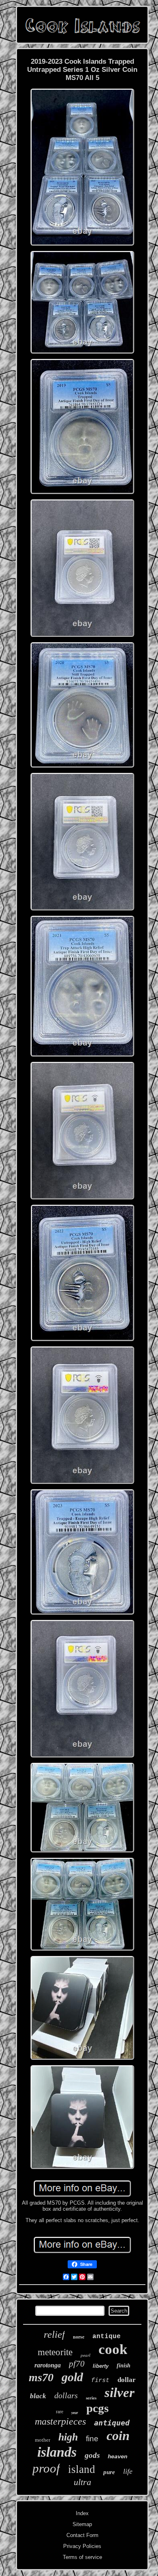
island (82, 2469)
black (38, 2396)
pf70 (77, 2364)
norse (79, 2337)
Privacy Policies (82, 2546)
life (128, 2471)
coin (118, 2436)
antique (107, 2337)
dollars (66, 2395)
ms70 (41, 2377)
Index (82, 2513)
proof (46, 2468)
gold (72, 2377)
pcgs (97, 2408)
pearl (85, 2355)
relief (54, 2334)
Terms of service (82, 2557)
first (100, 2381)
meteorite (55, 2352)
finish (124, 2366)
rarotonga (48, 2365)
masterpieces (60, 2421)
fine (92, 2439)
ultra (82, 2482)
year (75, 2413)
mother (43, 2440)
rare (60, 2412)
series (91, 2398)
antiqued (112, 2423)
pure (109, 2472)
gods (92, 2455)
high (68, 2437)
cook (113, 2349)
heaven (117, 2457)
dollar (127, 2380)
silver (120, 2393)
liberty (101, 2366)
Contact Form (82, 2535)
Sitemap (82, 2524)
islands (57, 2452)
